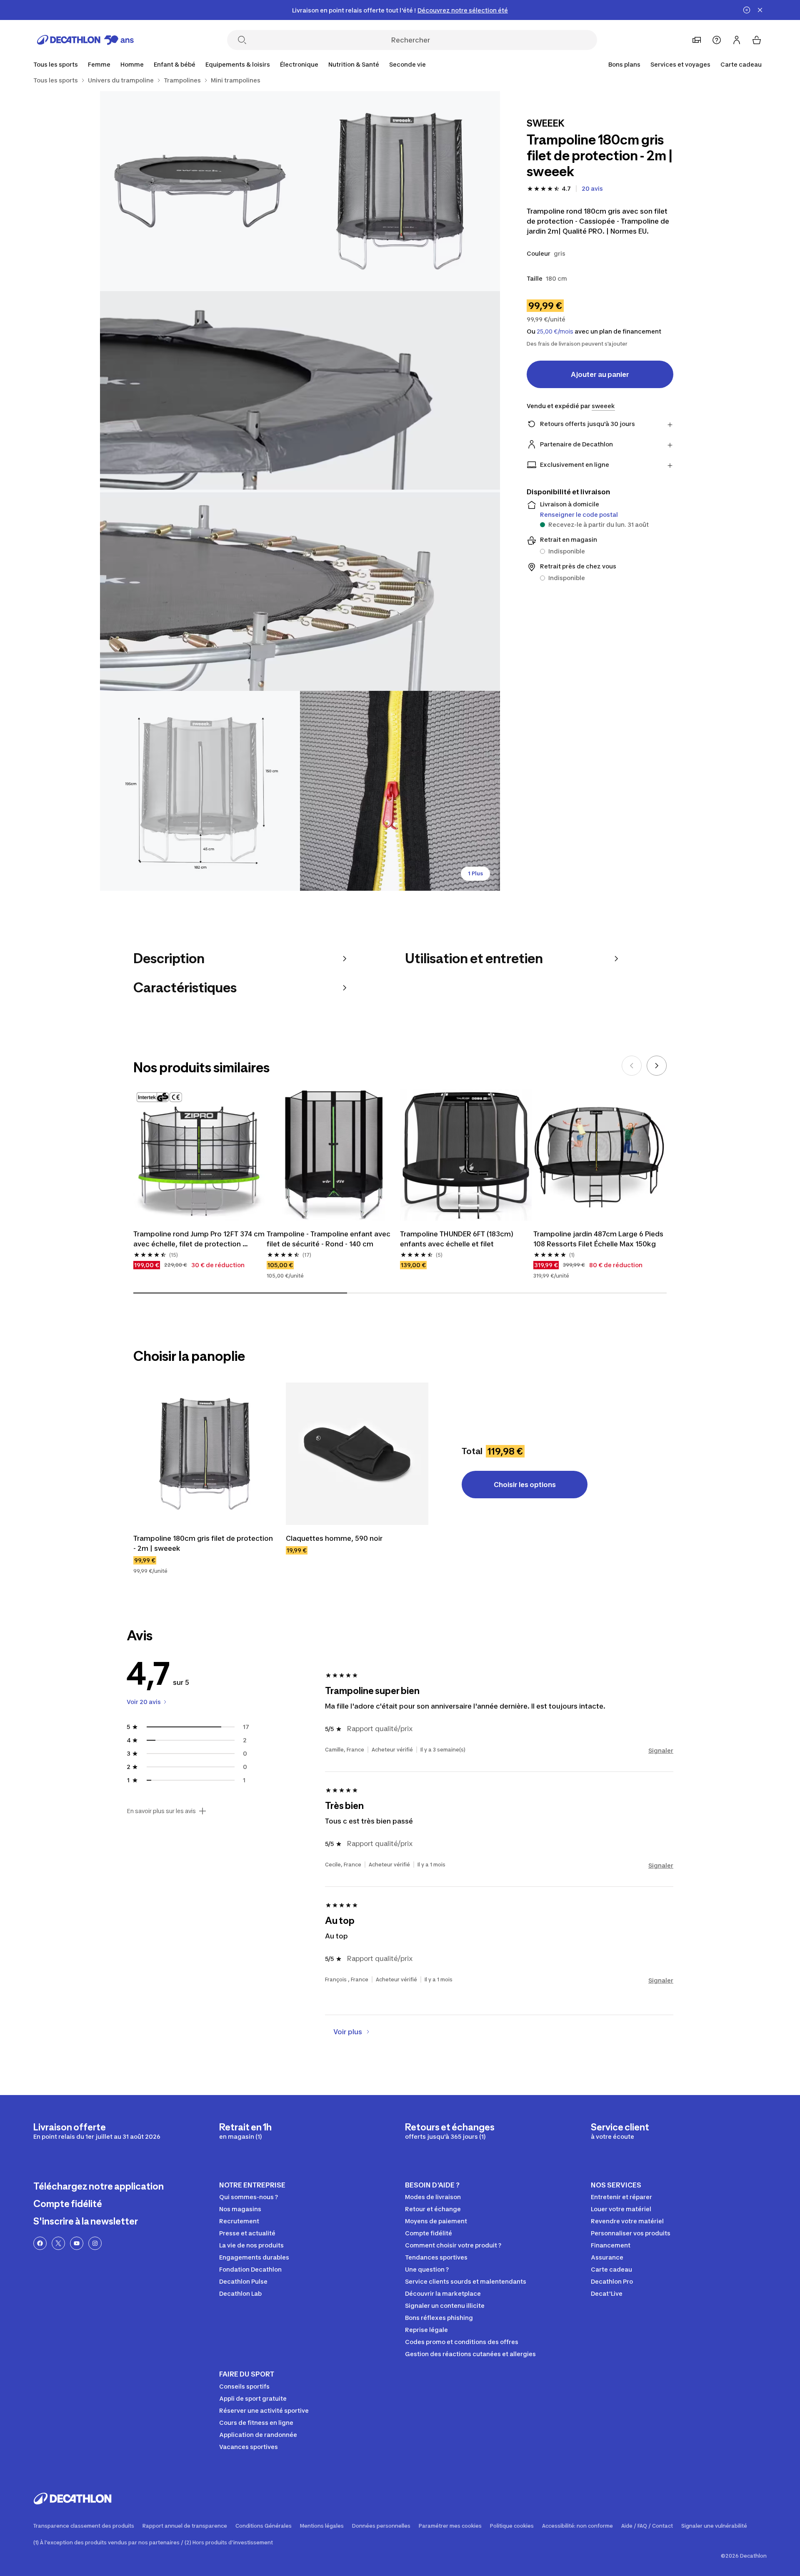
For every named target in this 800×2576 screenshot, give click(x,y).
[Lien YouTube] (77, 2243)
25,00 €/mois (555, 331)
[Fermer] (760, 10)
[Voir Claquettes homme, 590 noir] (357, 1454)
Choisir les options (525, 1485)
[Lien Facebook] (40, 2243)
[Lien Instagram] (95, 2243)
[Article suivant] (657, 1066)
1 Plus (475, 873)
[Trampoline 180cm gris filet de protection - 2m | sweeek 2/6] (200, 191)
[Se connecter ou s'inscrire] (737, 40)
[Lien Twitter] (58, 2243)
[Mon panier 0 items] (757, 40)
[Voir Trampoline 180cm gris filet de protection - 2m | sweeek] (205, 1454)
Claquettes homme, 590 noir (334, 1538)
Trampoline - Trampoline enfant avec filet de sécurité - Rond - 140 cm (329, 1239)
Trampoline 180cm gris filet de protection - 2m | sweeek (204, 1543)
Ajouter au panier (600, 374)
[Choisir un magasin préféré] (697, 40)
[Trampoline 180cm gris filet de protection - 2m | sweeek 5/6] (400, 791)
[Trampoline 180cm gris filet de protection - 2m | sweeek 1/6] (400, 191)
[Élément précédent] (632, 1066)
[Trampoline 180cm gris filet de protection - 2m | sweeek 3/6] (300, 491)
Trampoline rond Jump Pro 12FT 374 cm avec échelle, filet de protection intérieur (199, 1239)
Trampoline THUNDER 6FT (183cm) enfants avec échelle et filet (457, 1239)
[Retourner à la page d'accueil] (85, 40)
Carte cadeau (741, 64)
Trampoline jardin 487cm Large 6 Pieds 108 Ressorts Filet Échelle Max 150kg (599, 1239)
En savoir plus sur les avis (161, 1811)
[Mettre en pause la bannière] (747, 10)
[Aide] (717, 40)
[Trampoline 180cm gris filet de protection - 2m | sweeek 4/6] (200, 791)
